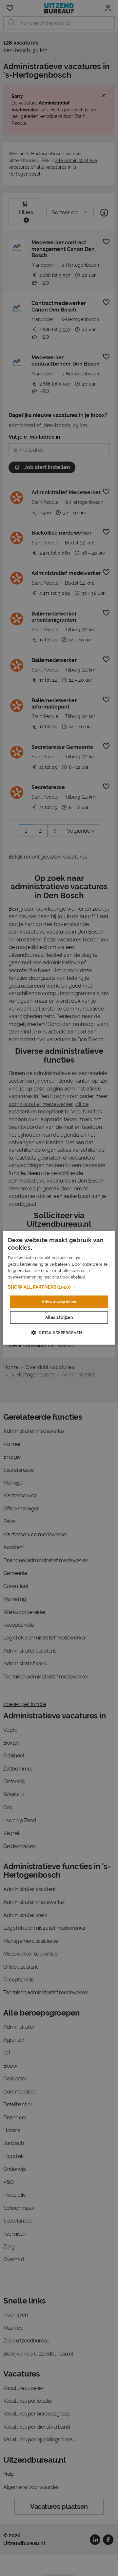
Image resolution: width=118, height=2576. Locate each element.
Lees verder (98, 1277)
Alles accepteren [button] (59, 1302)
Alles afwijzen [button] (59, 1317)
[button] (59, 1287)
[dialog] (59, 1288)
